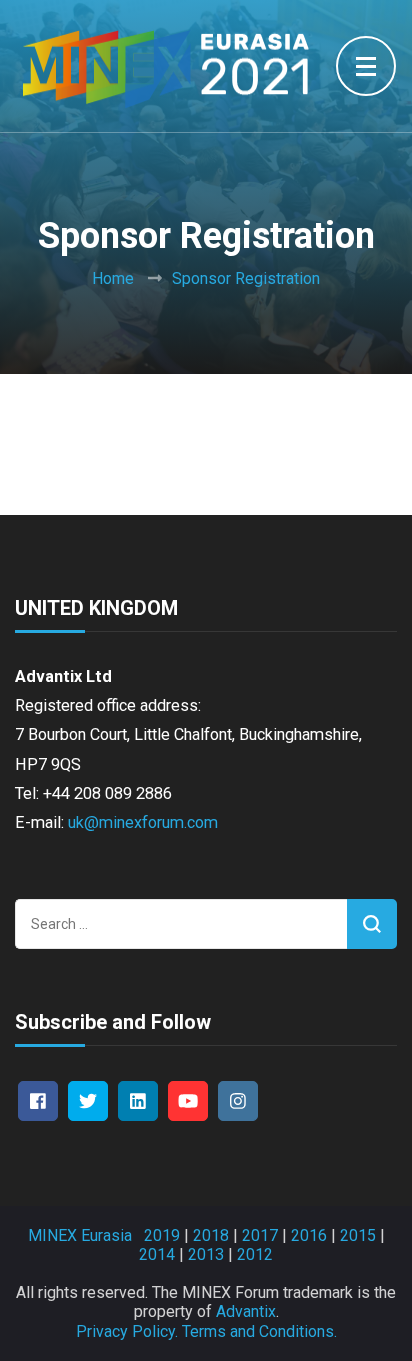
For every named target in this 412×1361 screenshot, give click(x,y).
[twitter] (88, 1101)
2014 (157, 1254)
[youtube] (188, 1101)
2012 (255, 1254)
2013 (206, 1254)
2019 (162, 1235)
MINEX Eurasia (80, 1235)
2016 (309, 1235)
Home (113, 278)
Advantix (246, 1311)
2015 (358, 1235)
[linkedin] (138, 1101)
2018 (211, 1235)
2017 (260, 1235)
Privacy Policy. (127, 1331)
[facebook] (38, 1101)
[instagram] (238, 1101)
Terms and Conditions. (259, 1331)
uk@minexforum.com (143, 822)
